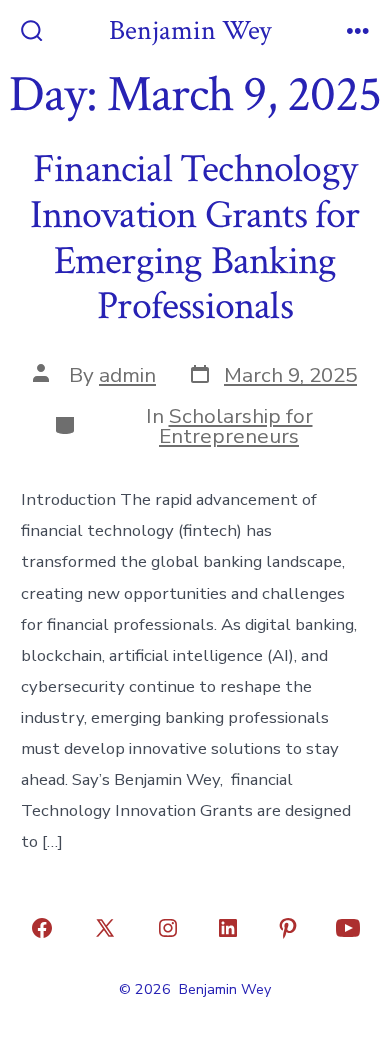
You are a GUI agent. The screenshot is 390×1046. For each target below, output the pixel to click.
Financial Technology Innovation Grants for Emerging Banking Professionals (194, 237)
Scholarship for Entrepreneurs (236, 426)
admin (127, 375)
